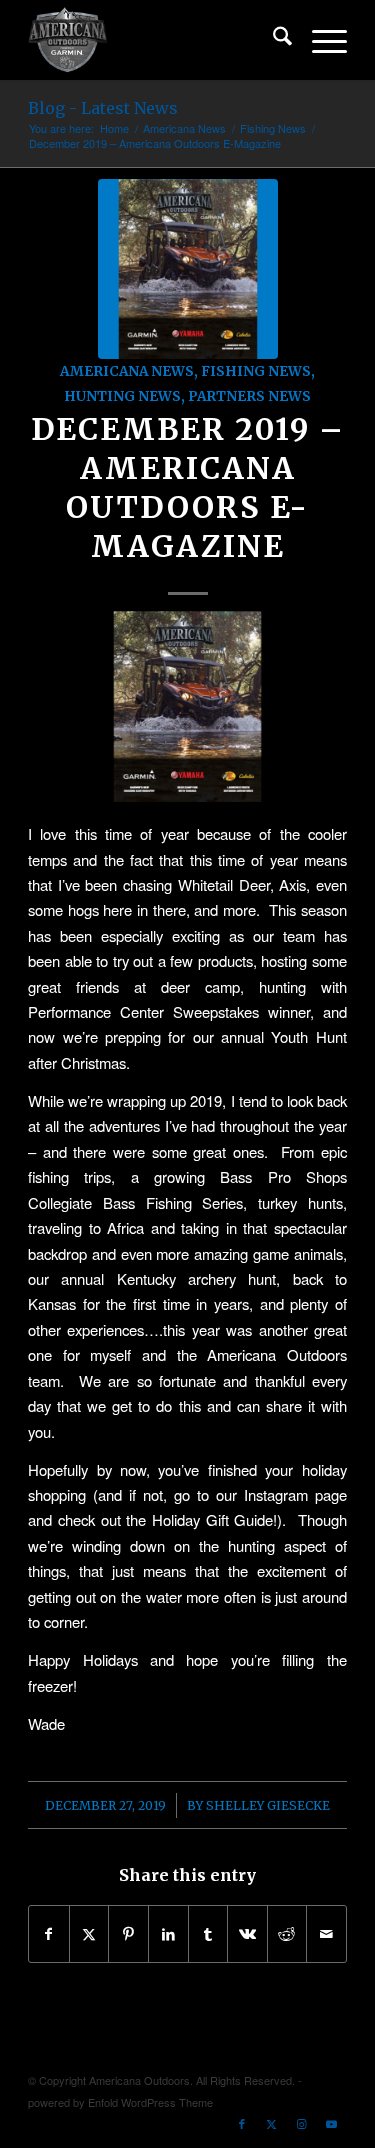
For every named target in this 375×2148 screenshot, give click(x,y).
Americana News (127, 371)
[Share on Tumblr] (208, 1934)
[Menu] (319, 40)
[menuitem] (272, 40)
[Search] (272, 40)
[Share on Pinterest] (128, 1934)
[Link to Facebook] (242, 2123)
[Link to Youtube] (332, 2123)
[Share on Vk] (247, 1934)
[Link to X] (272, 2123)
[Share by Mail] (326, 1934)
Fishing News (256, 371)
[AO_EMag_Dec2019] (188, 269)
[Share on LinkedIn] (168, 1934)
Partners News (249, 396)
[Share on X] (89, 1934)
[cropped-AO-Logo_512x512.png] (155, 40)
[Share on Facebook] (49, 1934)
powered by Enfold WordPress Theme (120, 2102)
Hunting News (122, 396)
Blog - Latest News (103, 108)
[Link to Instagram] (302, 2123)
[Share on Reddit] (287, 1934)
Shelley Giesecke (268, 1805)
